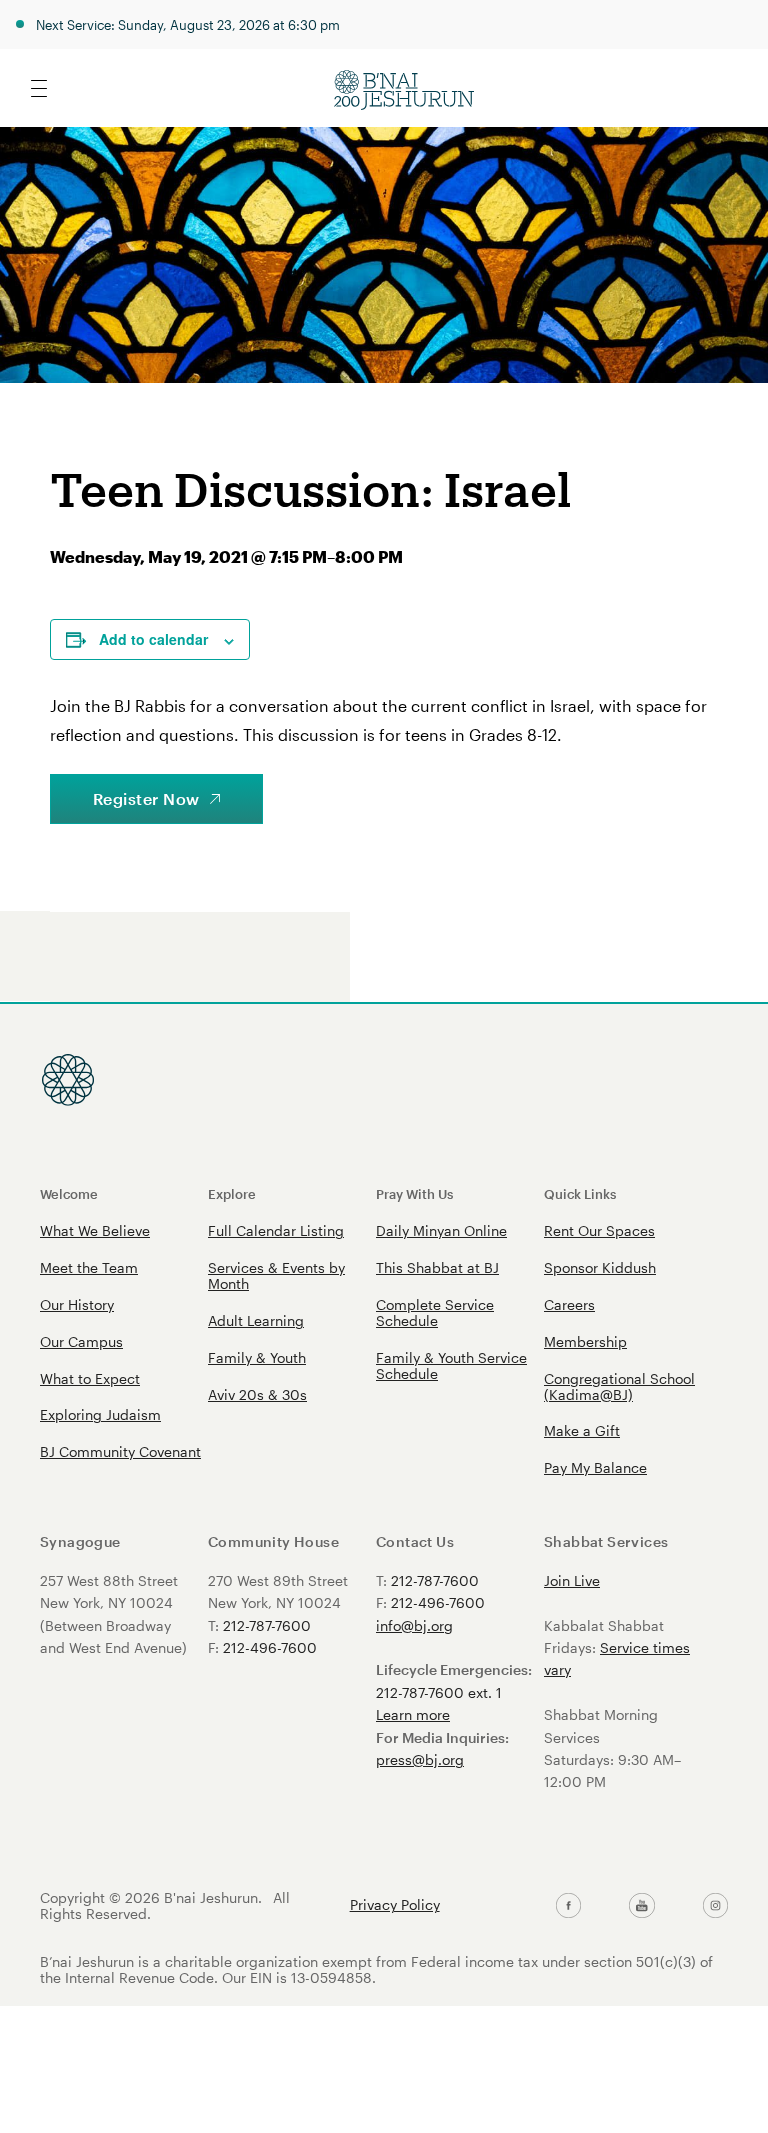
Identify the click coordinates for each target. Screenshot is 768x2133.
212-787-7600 (267, 1625)
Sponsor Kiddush (600, 1267)
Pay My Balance (595, 1467)
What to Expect (90, 1378)
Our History (77, 1304)
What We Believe (95, 1230)
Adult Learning (256, 1320)
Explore (232, 1193)
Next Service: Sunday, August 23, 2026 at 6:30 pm (188, 24)
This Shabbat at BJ (437, 1267)
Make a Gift (582, 1430)
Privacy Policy (395, 1905)
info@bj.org (414, 1625)
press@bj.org (420, 1759)
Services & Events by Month (276, 1275)
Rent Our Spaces (599, 1230)
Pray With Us (414, 1193)
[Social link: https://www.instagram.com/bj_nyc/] (715, 1906)
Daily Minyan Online (441, 1230)
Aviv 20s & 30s (257, 1394)
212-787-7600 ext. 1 (439, 1692)
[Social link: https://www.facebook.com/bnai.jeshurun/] (568, 1906)
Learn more (413, 1714)
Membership (585, 1341)
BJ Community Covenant (120, 1451)
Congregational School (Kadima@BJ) (619, 1386)
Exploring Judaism (100, 1414)
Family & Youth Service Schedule (451, 1365)
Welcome (69, 1193)
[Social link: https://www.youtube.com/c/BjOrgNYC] (641, 1906)
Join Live (572, 1580)
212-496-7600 (270, 1647)
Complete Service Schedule (435, 1312)
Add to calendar (153, 639)
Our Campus (81, 1341)
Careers (569, 1304)
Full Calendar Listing (276, 1230)
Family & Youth (257, 1357)
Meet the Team (89, 1267)
